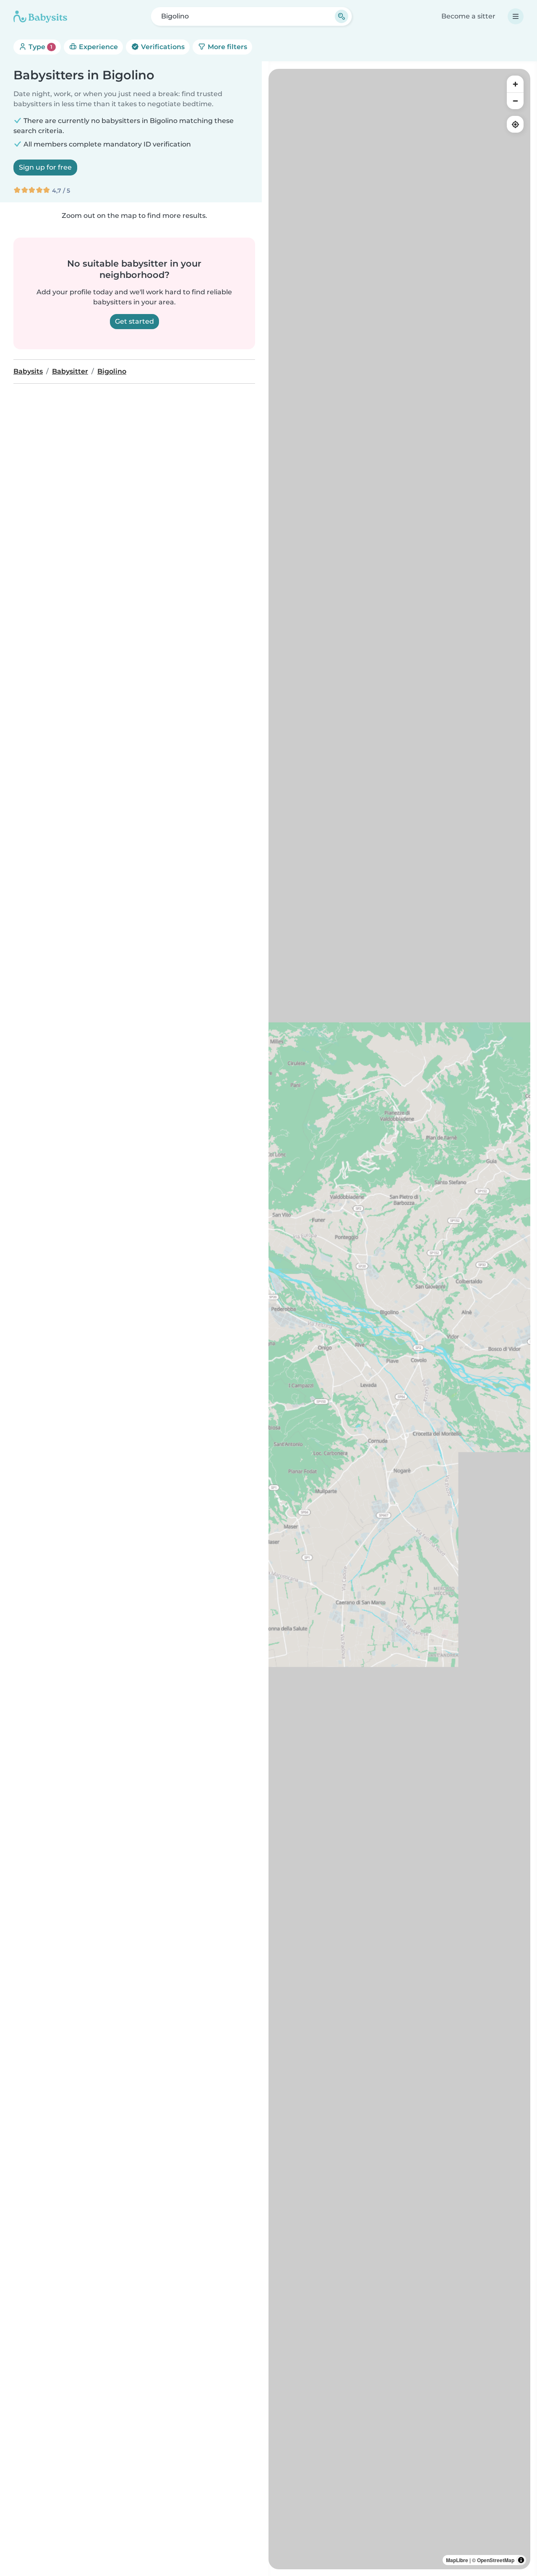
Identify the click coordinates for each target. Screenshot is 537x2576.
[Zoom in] (515, 84)
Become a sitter (468, 16)
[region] (399, 1319)
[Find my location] (515, 124)
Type (40, 47)
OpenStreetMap (496, 2560)
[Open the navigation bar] (516, 16)
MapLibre (457, 2560)
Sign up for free (45, 167)
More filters (227, 47)
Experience (98, 47)
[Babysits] (40, 16)
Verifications (162, 47)
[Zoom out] (515, 101)
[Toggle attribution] (521, 2560)
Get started (134, 321)
